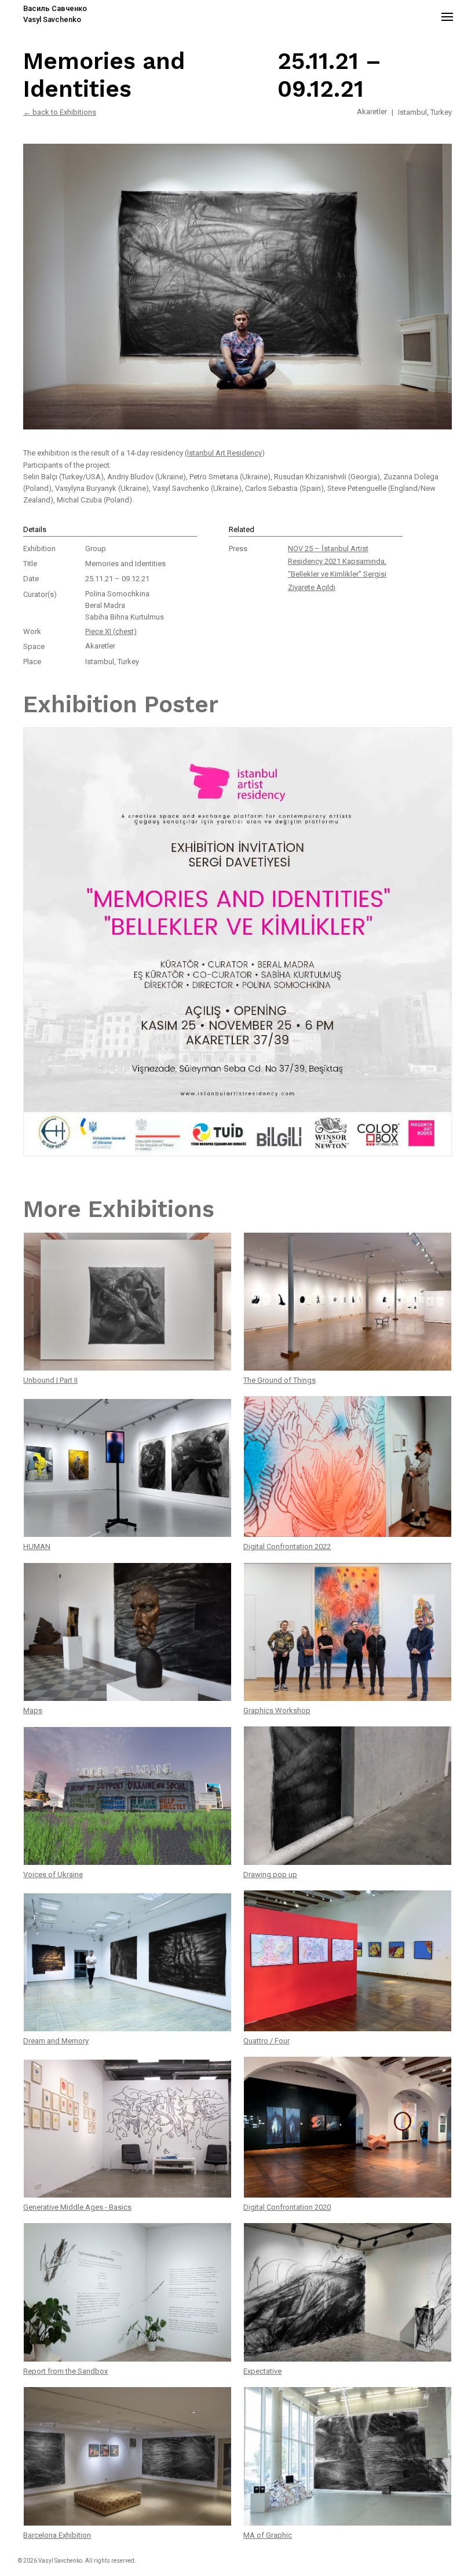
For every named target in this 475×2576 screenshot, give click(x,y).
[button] (447, 16)
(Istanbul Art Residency (223, 453)
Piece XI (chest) (111, 631)
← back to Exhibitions (60, 112)
